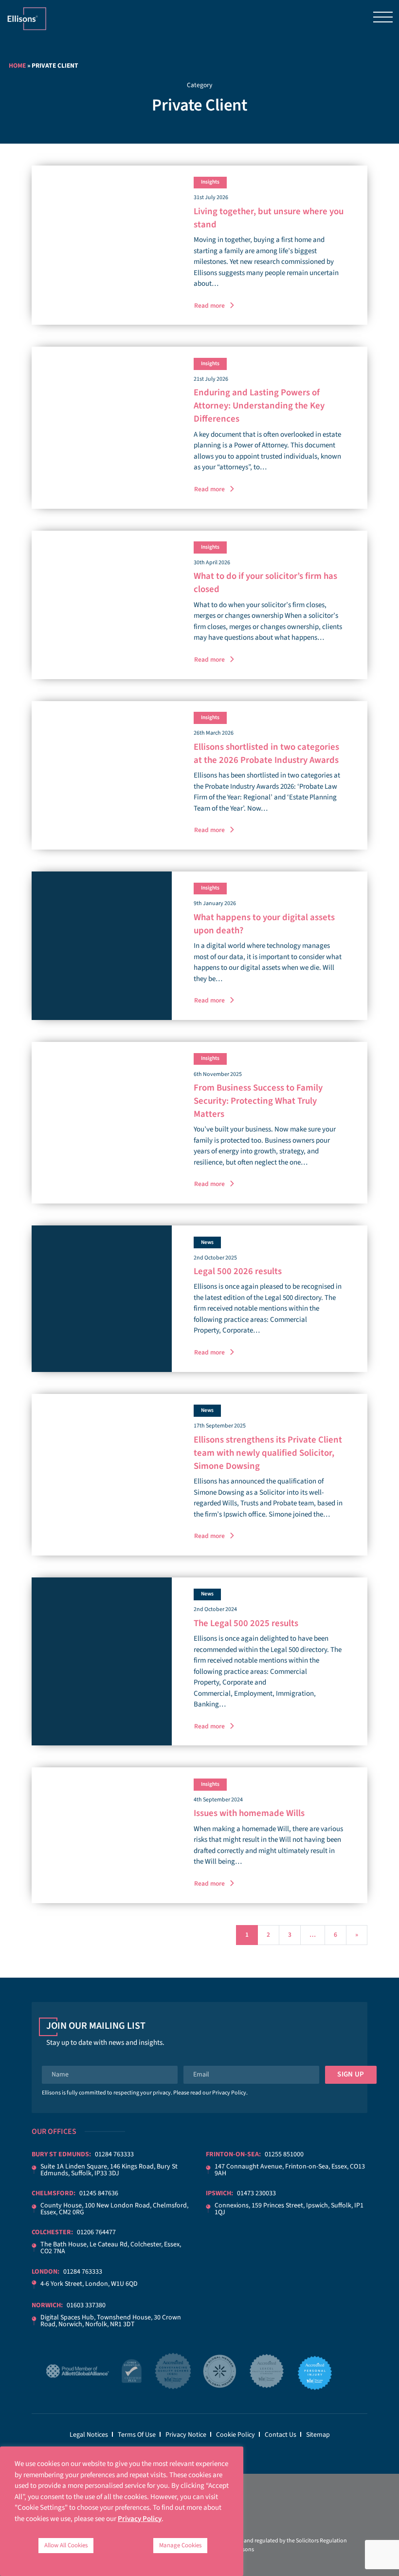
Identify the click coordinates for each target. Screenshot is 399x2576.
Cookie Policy (236, 2435)
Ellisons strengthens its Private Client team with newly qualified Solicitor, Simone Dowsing (268, 1453)
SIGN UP (351, 2074)
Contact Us (281, 2435)
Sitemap (318, 2435)
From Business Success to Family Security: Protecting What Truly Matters (258, 1101)
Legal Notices (89, 2435)
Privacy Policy (229, 2093)
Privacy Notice (186, 2435)
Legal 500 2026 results (238, 1271)
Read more (209, 306)
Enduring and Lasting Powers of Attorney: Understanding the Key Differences (259, 406)
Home (17, 65)
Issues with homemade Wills (249, 1813)
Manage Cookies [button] (180, 2545)
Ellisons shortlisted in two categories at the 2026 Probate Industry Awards (266, 754)
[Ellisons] (27, 18)
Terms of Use (137, 2435)
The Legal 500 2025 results (246, 1623)
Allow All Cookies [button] (66, 2545)
